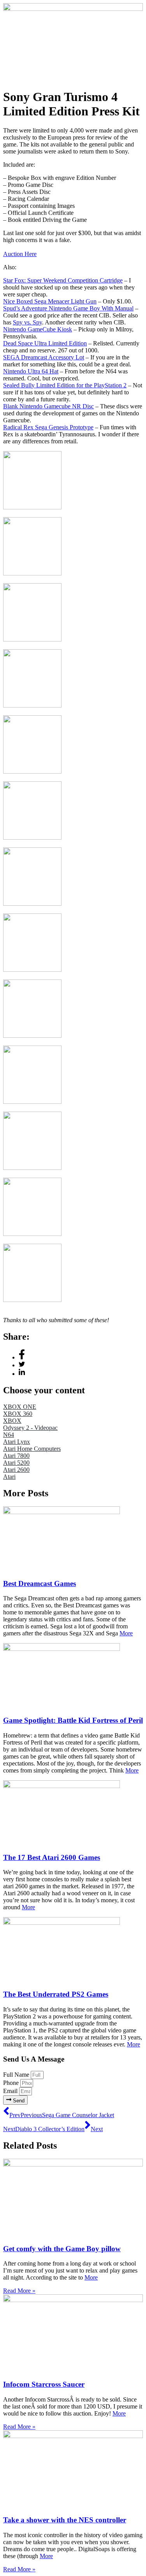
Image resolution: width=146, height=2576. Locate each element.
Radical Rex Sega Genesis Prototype (48, 427)
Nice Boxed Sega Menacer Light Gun (50, 301)
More (126, 1633)
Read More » (19, 2291)
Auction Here (20, 254)
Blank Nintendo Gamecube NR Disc (48, 406)
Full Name (17, 2075)
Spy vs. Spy (27, 322)
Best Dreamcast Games (40, 1583)
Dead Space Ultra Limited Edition (45, 343)
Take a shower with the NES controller (65, 2520)
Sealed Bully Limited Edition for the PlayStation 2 (65, 385)
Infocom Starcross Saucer (44, 2384)
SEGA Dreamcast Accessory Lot (44, 357)
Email (11, 2091)
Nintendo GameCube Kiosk (38, 329)
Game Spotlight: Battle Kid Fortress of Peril (73, 1720)
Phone (12, 2083)
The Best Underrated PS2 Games (56, 1994)
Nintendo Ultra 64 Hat (31, 371)
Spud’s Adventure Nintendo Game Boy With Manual (68, 308)
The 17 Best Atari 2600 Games (52, 1857)
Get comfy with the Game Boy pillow (62, 2249)
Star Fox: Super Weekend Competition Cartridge (63, 280)
